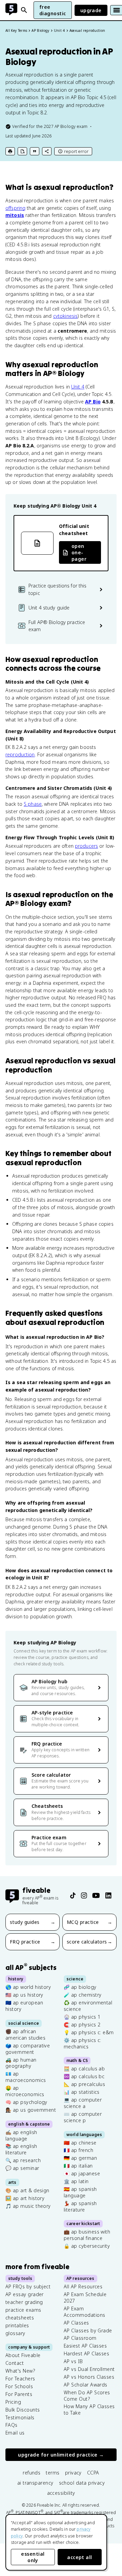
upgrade (91, 10)
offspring (15, 208)
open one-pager (79, 552)
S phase (33, 804)
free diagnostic (53, 10)
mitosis (15, 215)
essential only (33, 2557)
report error (76, 151)
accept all (80, 2557)
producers (86, 846)
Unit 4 (78, 387)
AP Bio (93, 402)
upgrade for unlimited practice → (61, 2455)
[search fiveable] (24, 10)
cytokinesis (65, 316)
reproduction (20, 754)
